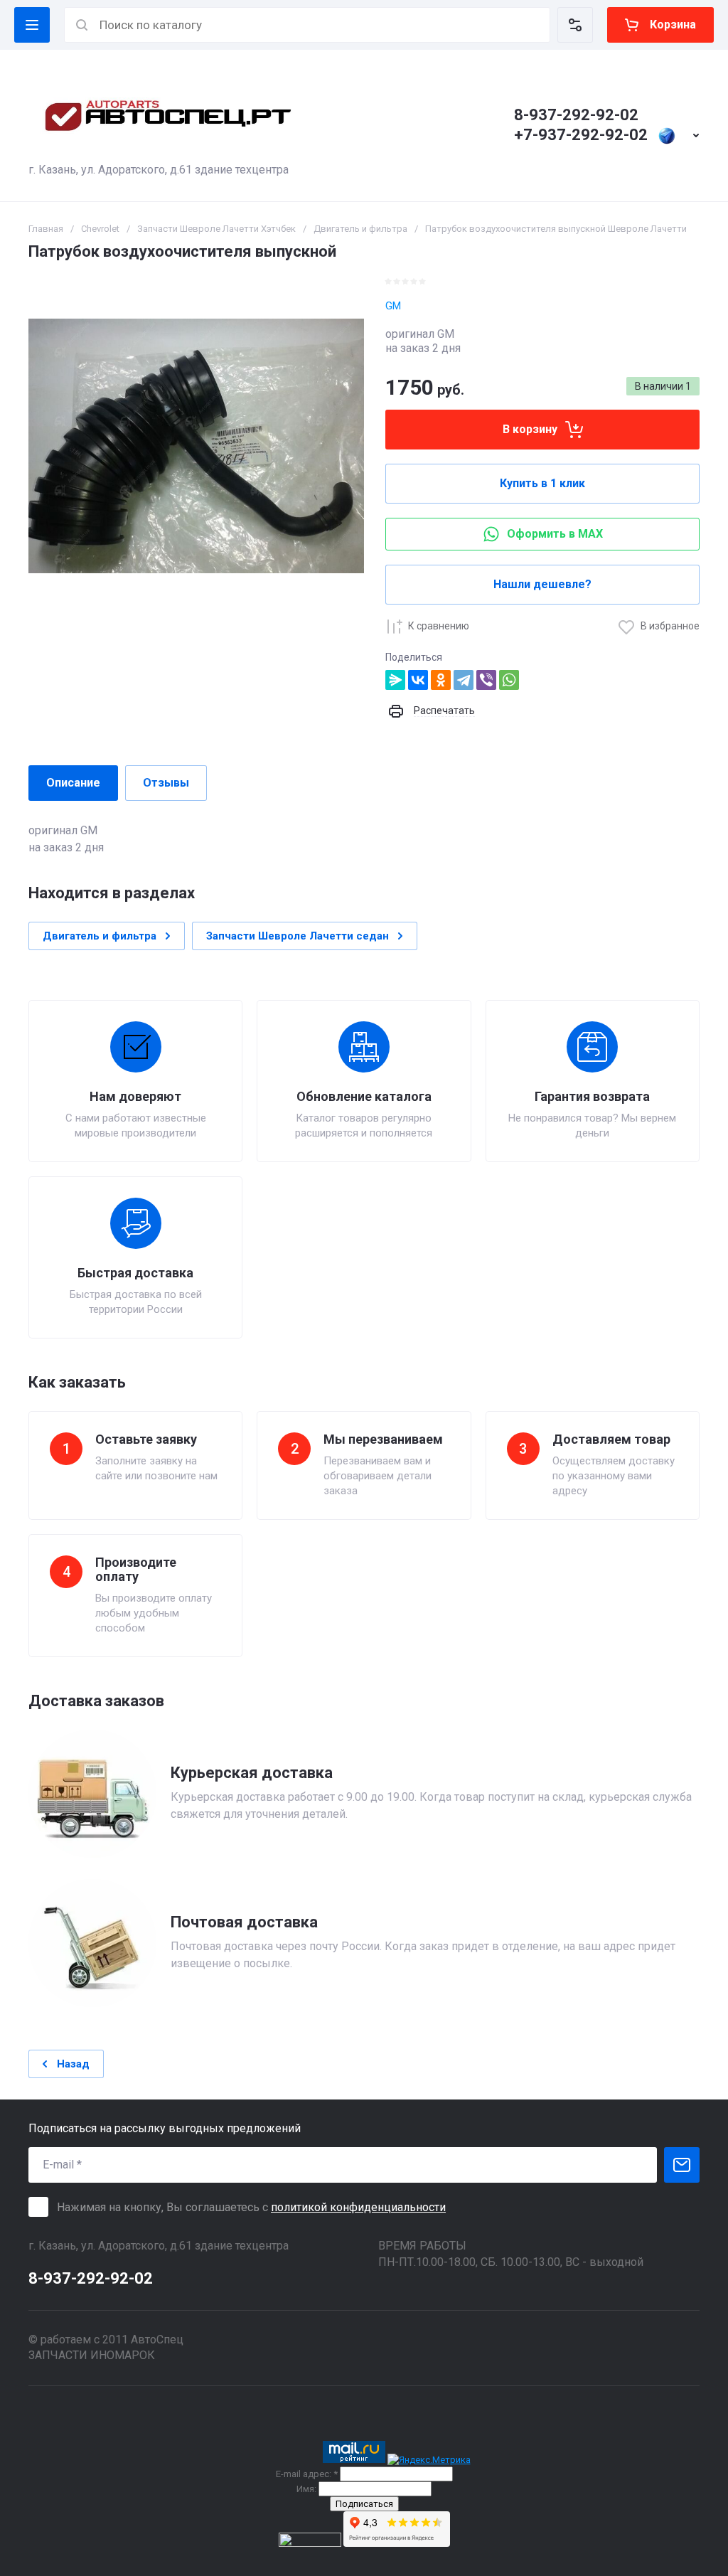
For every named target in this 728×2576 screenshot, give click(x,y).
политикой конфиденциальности (358, 2207)
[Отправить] (682, 2165)
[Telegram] (464, 680)
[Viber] (486, 680)
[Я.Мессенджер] (395, 680)
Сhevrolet (100, 229)
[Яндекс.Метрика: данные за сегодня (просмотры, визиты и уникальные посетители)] (429, 2460)
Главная (46, 229)
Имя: (306, 2489)
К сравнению (439, 626)
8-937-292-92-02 (576, 115)
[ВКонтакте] (418, 680)
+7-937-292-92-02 (581, 135)
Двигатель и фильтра (360, 229)
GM (393, 306)
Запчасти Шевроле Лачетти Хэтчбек (216, 229)
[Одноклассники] (441, 680)
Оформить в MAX (555, 534)
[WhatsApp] (509, 680)
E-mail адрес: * (307, 2474)
